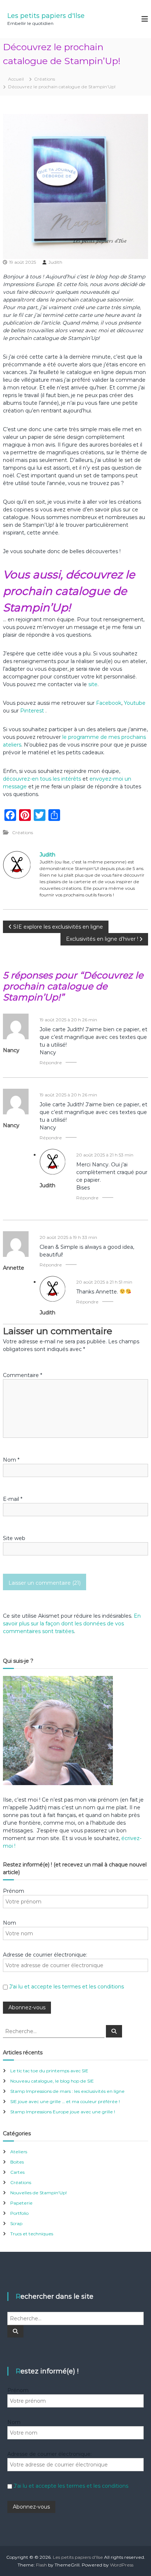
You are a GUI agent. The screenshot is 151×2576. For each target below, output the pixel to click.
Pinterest (33, 711)
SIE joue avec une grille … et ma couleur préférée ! (65, 2101)
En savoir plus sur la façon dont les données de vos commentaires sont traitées (72, 1624)
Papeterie (21, 2203)
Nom (11, 1460)
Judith (55, 262)
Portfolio (19, 2213)
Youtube (135, 703)
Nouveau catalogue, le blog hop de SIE (52, 2081)
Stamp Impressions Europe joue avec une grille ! (63, 2112)
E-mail (13, 1499)
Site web (14, 1538)
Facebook (109, 703)
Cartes (17, 2172)
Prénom (14, 1891)
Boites (17, 2162)
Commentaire (23, 1375)
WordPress (122, 2565)
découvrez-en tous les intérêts (42, 779)
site (93, 684)
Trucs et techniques (32, 2234)
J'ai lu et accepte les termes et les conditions (67, 1987)
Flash (41, 2565)
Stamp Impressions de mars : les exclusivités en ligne (67, 2091)
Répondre (51, 1063)
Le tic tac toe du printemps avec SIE (49, 2071)
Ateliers (19, 2152)
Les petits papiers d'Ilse (46, 16)
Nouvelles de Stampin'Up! (38, 2193)
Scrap (16, 2223)
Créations (45, 79)
